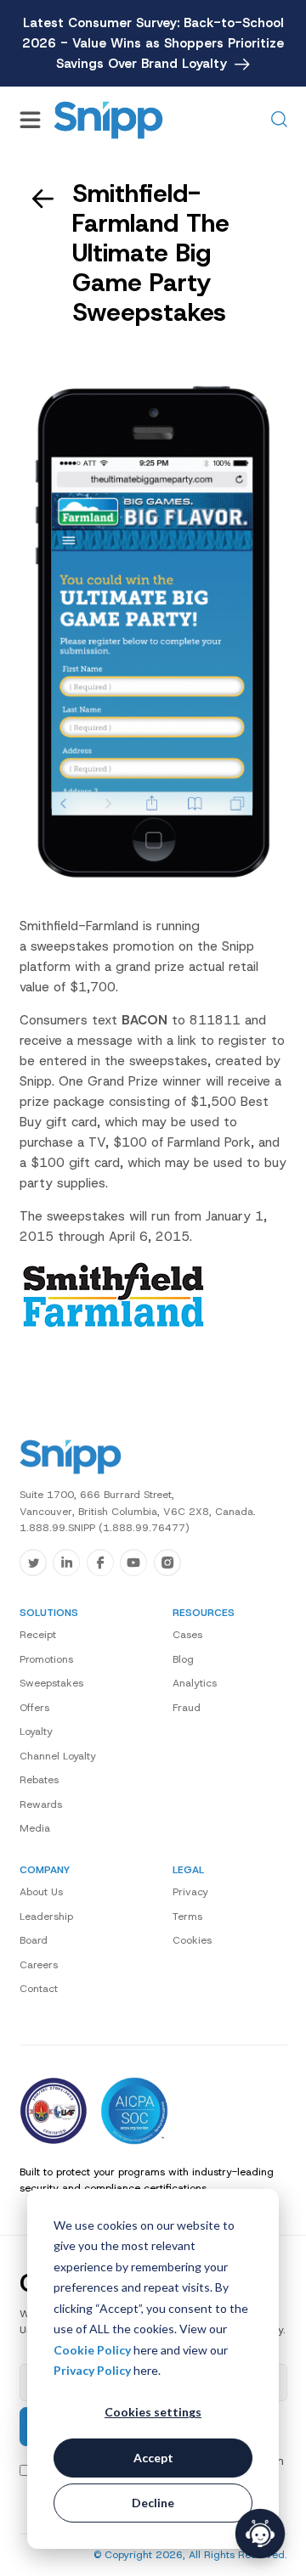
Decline (153, 2503)
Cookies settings (153, 2412)
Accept (153, 2458)
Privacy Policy (92, 2370)
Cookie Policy (92, 2350)
